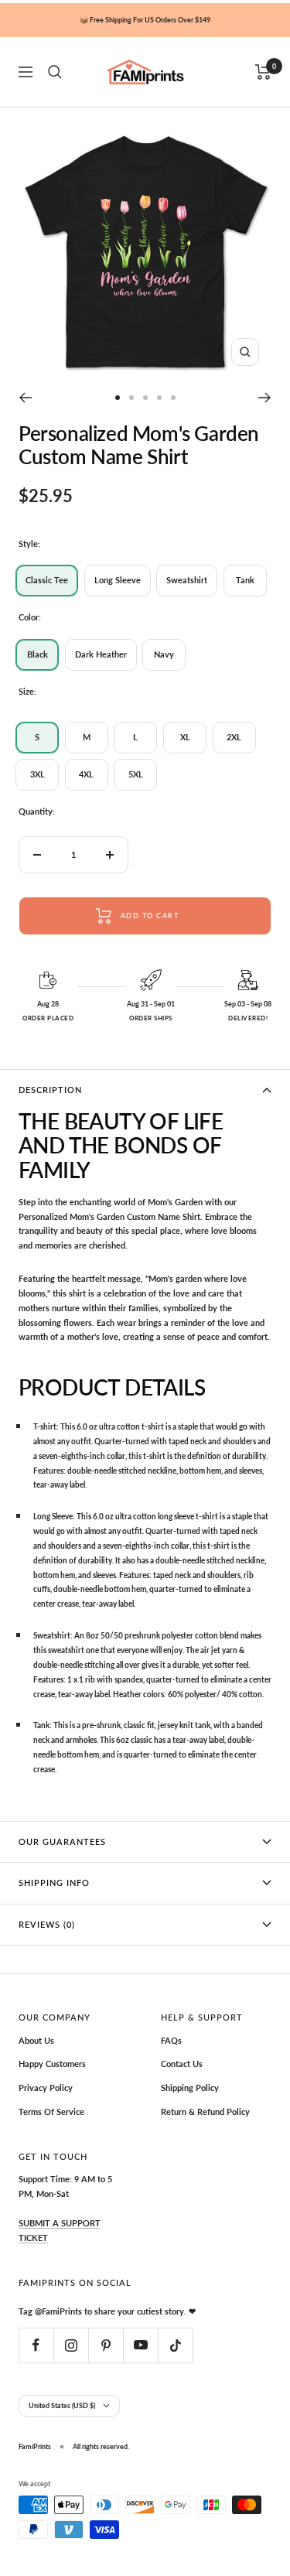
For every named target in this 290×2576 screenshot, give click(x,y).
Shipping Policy (190, 2087)
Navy (164, 654)
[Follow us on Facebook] (36, 2345)
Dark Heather (101, 654)
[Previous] (25, 398)
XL (185, 737)
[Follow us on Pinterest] (106, 2345)
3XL (38, 774)
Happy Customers (52, 2064)
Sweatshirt (187, 580)
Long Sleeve (118, 580)
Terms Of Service (51, 2111)
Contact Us (182, 2064)
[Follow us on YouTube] (140, 2345)
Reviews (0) (47, 1924)
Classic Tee (47, 580)
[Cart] (263, 72)
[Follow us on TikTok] (175, 2345)
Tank (245, 580)
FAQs (171, 2040)
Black (38, 654)
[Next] (265, 398)
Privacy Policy (46, 2087)
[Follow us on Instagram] (71, 2345)
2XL (234, 737)
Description (50, 1090)
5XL (136, 774)
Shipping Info (54, 1882)
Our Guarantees (62, 1841)
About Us (36, 2040)
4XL (86, 774)
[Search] (55, 72)
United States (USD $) (62, 2405)
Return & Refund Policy (205, 2111)
